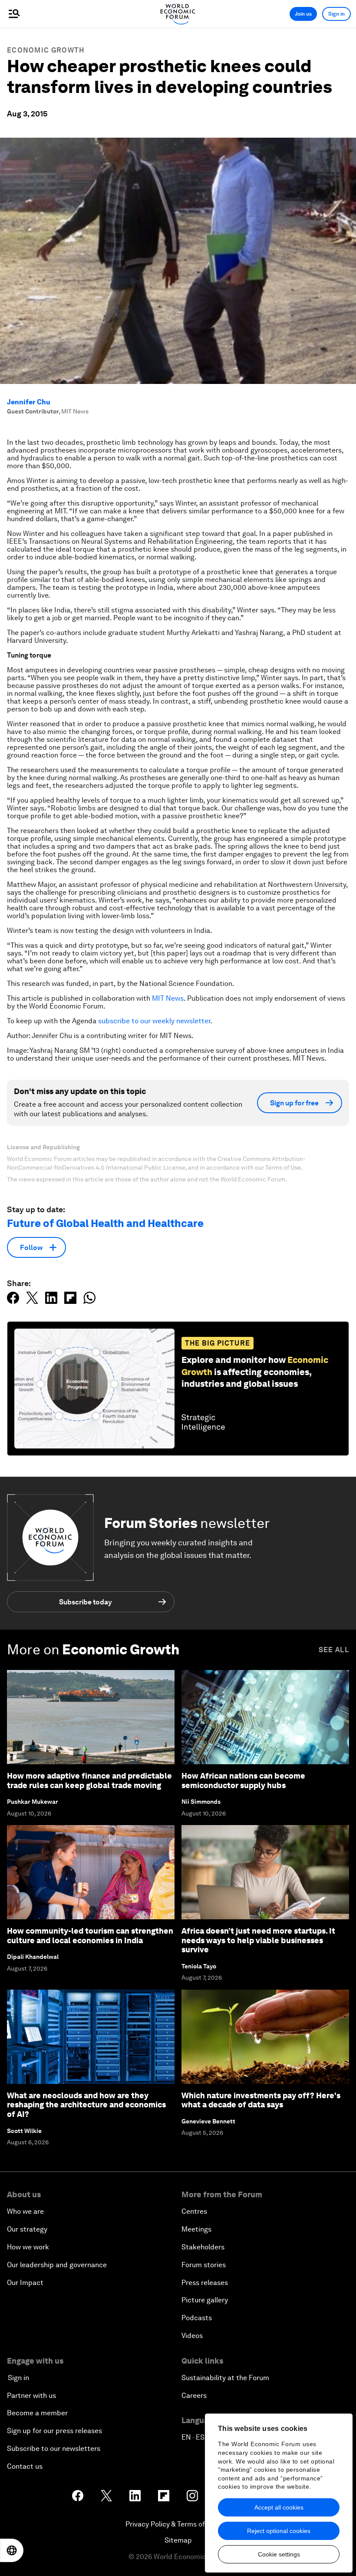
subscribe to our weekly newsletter (154, 1021)
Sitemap (178, 2540)
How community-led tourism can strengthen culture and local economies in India (90, 1936)
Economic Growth (46, 50)
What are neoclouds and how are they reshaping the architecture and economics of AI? (86, 2105)
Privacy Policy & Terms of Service (178, 2524)
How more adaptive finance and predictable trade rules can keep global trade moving (89, 1781)
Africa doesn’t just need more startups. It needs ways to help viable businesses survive (258, 1940)
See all (334, 1650)
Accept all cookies (279, 2507)
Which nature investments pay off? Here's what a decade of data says (261, 2100)
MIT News (168, 998)
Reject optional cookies (279, 2531)
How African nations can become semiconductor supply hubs (243, 1781)
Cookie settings (279, 2554)
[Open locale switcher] (12, 2550)
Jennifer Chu (29, 402)
